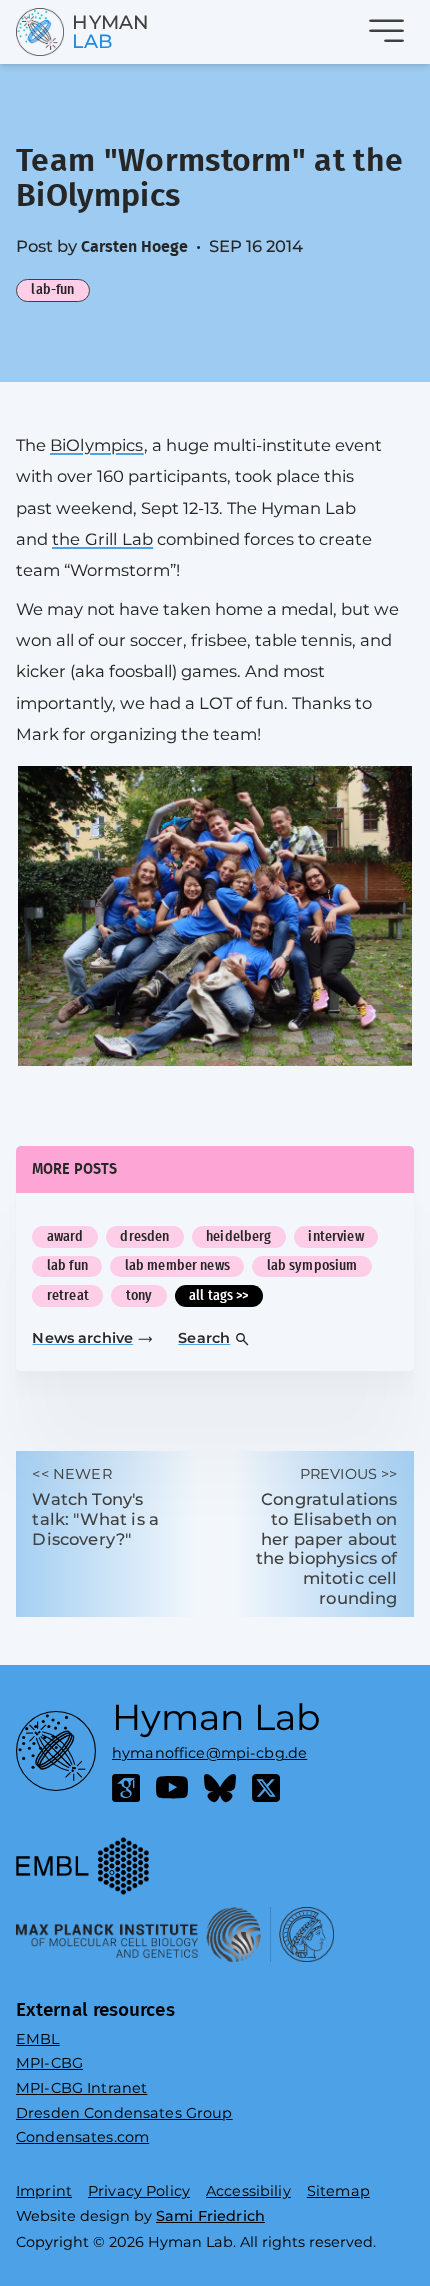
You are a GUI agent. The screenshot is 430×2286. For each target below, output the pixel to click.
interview (335, 1236)
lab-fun (52, 289)
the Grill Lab (102, 539)
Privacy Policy (139, 2191)
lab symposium (312, 1265)
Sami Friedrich (210, 2216)
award (65, 1236)
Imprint (44, 2191)
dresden (144, 1236)
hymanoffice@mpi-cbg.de (209, 1748)
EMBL (38, 2039)
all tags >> (219, 1295)
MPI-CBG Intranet (81, 2088)
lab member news (177, 1265)
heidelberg (238, 1236)
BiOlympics (97, 445)
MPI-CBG (49, 2063)
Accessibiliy (248, 2191)
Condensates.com (82, 2137)
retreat (68, 1295)
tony (139, 1295)
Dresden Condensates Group (124, 2113)
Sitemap (338, 2191)
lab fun (67, 1265)
